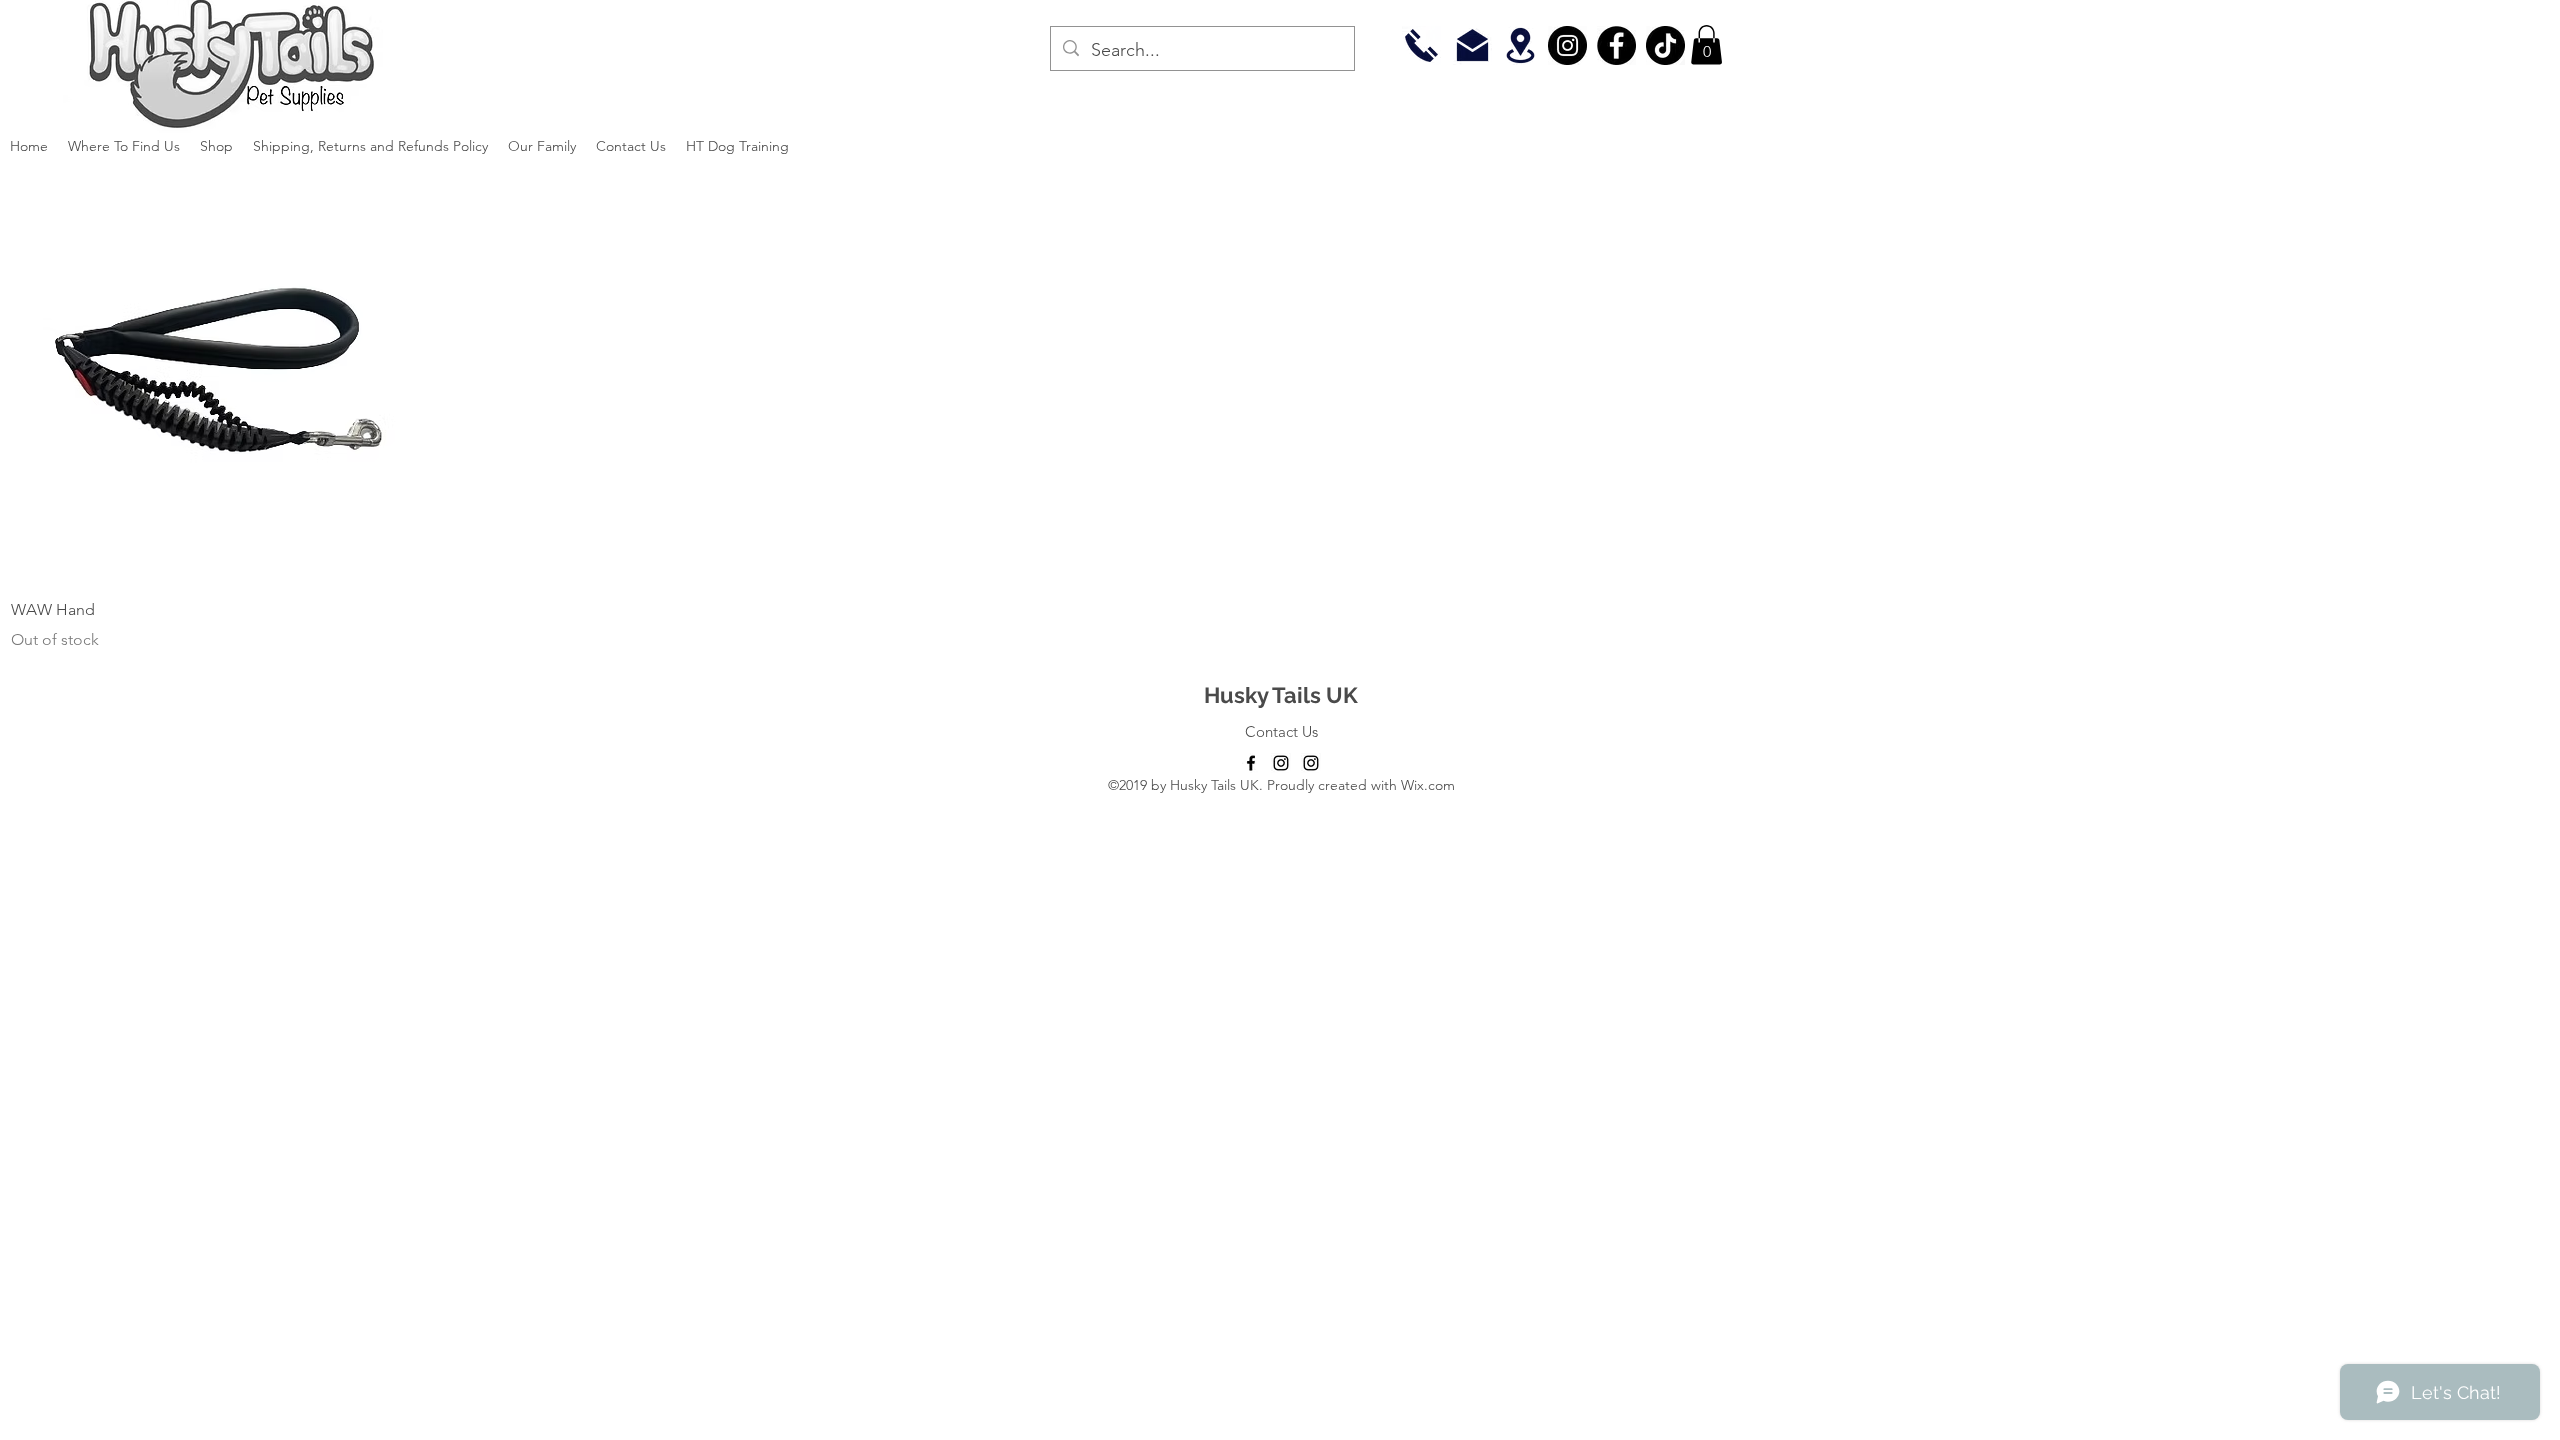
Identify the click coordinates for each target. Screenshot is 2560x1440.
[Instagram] (1567, 45)
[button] (1706, 44)
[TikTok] (1665, 45)
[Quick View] (214, 377)
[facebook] (1251, 763)
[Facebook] (1616, 45)
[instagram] (1281, 763)
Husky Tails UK (1281, 695)
